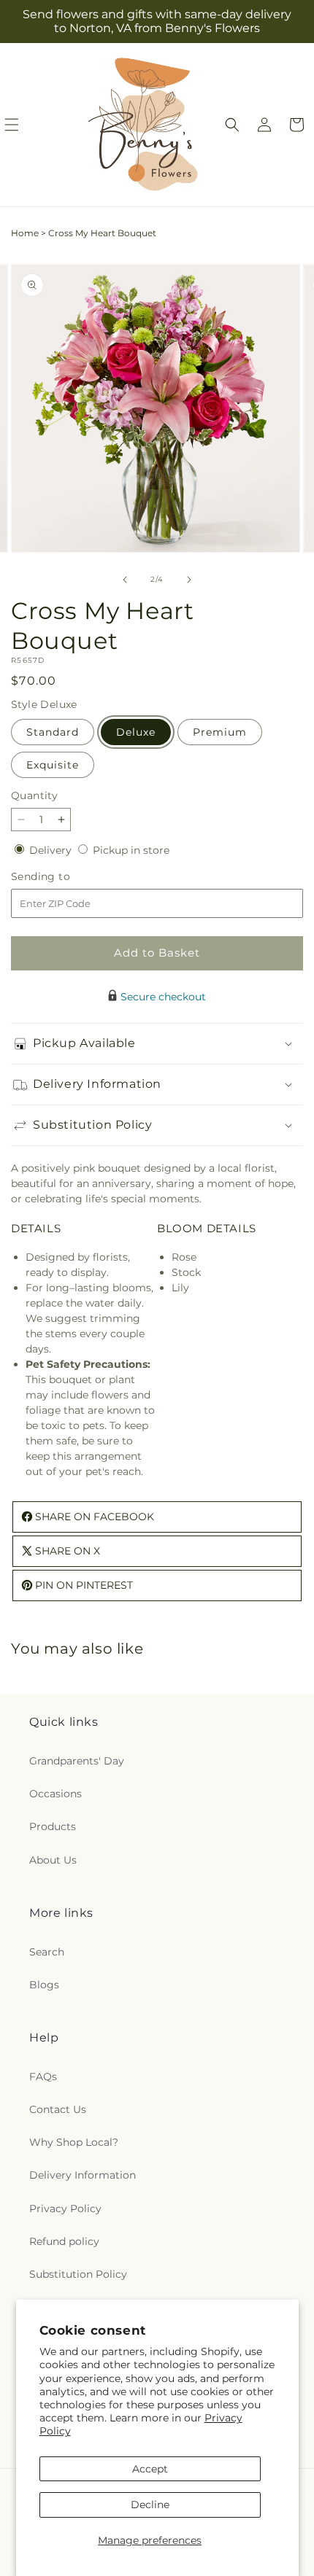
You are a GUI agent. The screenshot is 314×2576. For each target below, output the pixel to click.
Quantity (34, 795)
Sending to (62, 877)
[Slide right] (189, 580)
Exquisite (53, 765)
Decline (150, 2505)
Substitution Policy (78, 2274)
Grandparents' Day (77, 1761)
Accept (150, 2469)
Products (53, 1826)
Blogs (44, 1985)
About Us (53, 1860)
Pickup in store (131, 850)
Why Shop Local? (74, 2142)
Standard (53, 732)
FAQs (43, 2077)
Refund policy (64, 2241)
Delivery (52, 850)
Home (25, 233)
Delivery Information (83, 2175)
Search (47, 1952)
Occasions (55, 1794)
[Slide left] (125, 580)
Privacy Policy (65, 2209)
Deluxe (136, 732)
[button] (232, 125)
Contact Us (58, 2109)
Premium (220, 732)
